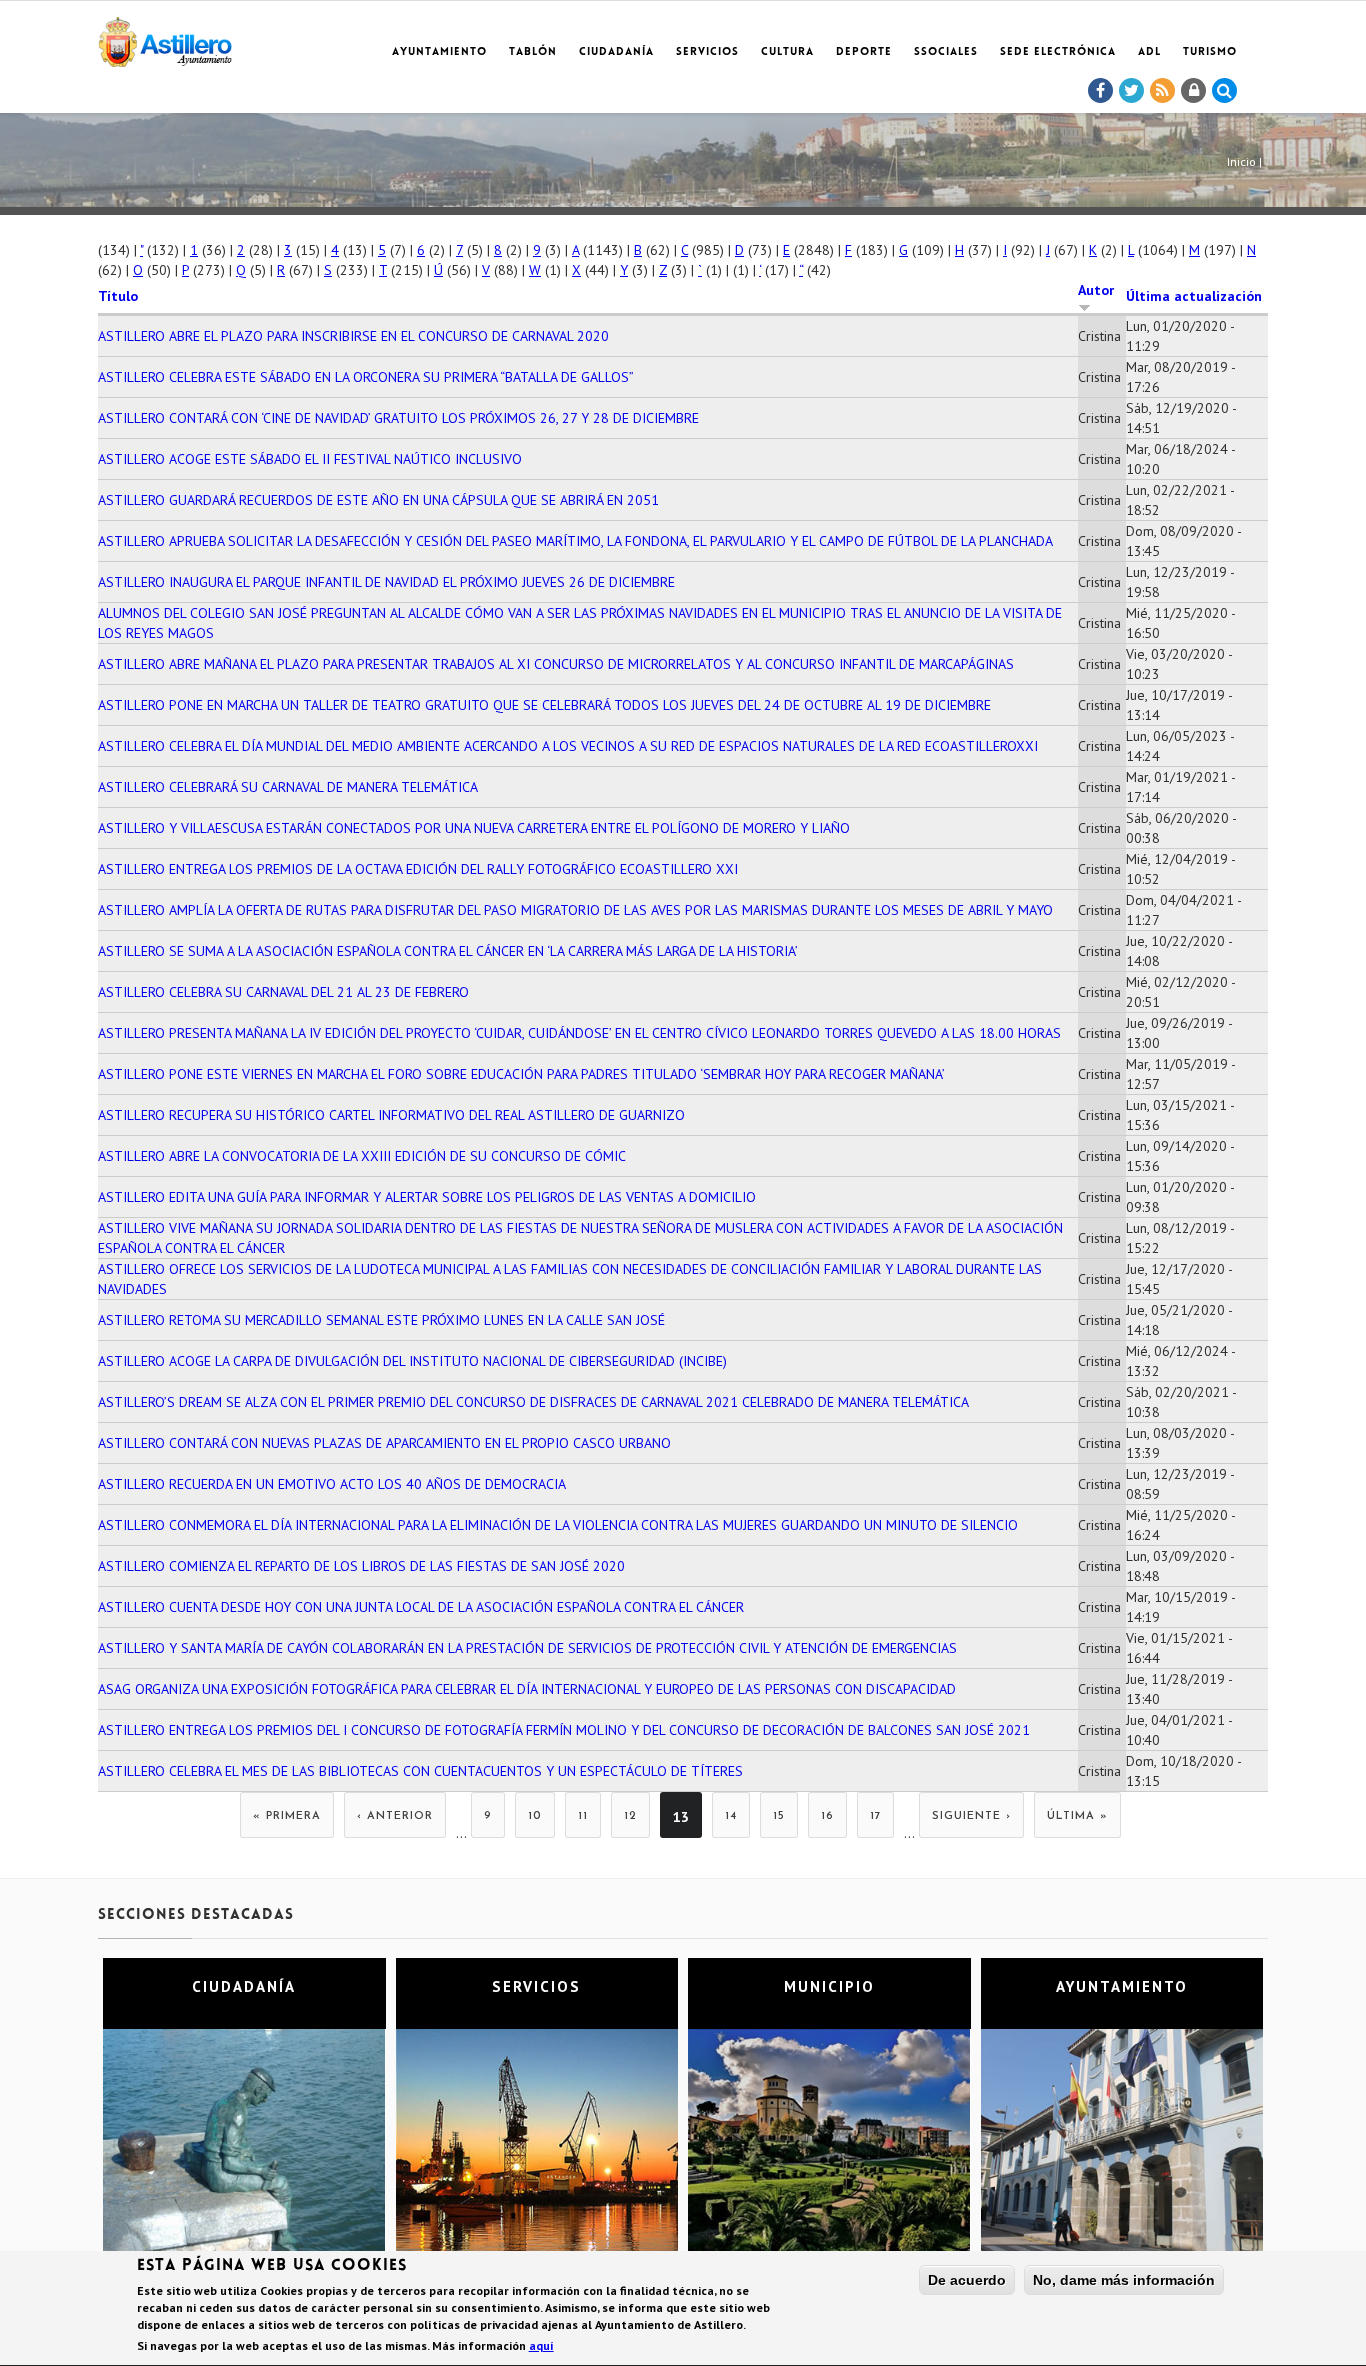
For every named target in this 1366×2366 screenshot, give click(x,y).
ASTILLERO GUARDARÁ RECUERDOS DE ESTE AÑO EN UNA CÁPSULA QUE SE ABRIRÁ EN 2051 (378, 500)
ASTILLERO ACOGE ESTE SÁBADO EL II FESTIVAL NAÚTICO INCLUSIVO (310, 459)
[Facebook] (1101, 91)
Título (118, 296)
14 (731, 1816)
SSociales (946, 52)
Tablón (533, 52)
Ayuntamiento (439, 52)
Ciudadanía (616, 52)
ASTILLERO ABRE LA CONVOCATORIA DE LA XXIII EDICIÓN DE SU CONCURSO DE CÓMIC (362, 1156)
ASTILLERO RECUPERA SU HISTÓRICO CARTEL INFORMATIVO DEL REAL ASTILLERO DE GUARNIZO (391, 1115)
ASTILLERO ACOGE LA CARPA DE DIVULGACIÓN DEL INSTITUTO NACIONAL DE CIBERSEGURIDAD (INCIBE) (412, 1361)
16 (827, 1816)
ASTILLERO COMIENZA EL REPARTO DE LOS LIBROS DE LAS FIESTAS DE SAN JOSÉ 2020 (361, 1566)
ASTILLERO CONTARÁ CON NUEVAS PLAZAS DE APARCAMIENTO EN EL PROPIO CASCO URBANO (384, 1443)
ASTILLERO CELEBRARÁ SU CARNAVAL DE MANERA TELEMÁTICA (288, 787)
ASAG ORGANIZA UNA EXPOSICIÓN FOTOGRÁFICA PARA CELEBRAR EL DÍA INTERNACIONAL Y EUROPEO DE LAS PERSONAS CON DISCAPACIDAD (527, 1689)
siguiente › (971, 1816)
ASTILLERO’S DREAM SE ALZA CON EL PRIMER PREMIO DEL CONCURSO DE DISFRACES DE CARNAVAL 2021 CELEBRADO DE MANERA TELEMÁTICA (533, 1402)
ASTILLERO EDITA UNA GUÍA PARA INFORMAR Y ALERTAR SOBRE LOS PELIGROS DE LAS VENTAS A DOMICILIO (427, 1197)
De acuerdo (967, 2280)
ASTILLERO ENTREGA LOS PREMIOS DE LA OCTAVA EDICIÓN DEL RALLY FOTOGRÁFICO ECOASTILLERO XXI (418, 869)
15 (779, 1816)
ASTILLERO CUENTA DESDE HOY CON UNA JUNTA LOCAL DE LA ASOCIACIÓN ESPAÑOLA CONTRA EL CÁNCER (421, 1607)
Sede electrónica (1058, 52)
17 (875, 1816)
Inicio (1241, 161)
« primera (287, 1816)
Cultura (787, 52)
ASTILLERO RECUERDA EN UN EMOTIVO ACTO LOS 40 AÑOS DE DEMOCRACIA (332, 1484)
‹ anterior (395, 1816)
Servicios (707, 52)
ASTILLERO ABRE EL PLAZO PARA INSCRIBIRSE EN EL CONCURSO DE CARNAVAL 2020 (353, 336)
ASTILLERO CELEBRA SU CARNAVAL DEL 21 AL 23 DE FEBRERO (283, 992)
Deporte (864, 52)
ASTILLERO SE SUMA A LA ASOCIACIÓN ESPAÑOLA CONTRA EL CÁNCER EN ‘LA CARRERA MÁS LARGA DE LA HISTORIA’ (448, 951)
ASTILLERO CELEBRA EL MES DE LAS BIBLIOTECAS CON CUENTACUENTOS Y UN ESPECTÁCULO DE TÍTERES (420, 1771)
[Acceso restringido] (1194, 91)
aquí (541, 2346)
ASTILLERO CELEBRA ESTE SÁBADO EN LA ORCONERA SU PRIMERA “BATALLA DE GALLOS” (366, 377)
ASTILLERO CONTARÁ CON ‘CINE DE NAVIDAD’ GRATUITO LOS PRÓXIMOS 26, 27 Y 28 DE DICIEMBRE (398, 418)
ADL (1149, 52)
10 (535, 1816)
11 (583, 1816)
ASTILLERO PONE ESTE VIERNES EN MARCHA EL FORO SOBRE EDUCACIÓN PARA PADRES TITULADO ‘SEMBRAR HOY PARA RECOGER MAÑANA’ (521, 1074)
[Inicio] (165, 38)
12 (630, 1816)
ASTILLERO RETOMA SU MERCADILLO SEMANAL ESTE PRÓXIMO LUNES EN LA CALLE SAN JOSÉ (381, 1320)
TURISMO (1210, 52)
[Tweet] (1132, 91)
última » (1077, 1816)
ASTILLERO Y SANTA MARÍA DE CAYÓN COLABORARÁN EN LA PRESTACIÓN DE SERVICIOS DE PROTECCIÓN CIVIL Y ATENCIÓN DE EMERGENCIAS (527, 1648)
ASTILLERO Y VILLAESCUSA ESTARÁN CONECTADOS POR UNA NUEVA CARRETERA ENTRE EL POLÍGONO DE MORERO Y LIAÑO (474, 828)
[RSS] (1163, 91)
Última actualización (1194, 296)
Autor (1096, 290)
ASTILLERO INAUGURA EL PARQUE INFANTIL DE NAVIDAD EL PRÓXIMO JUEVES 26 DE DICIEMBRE (386, 582)
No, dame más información (1124, 2280)
